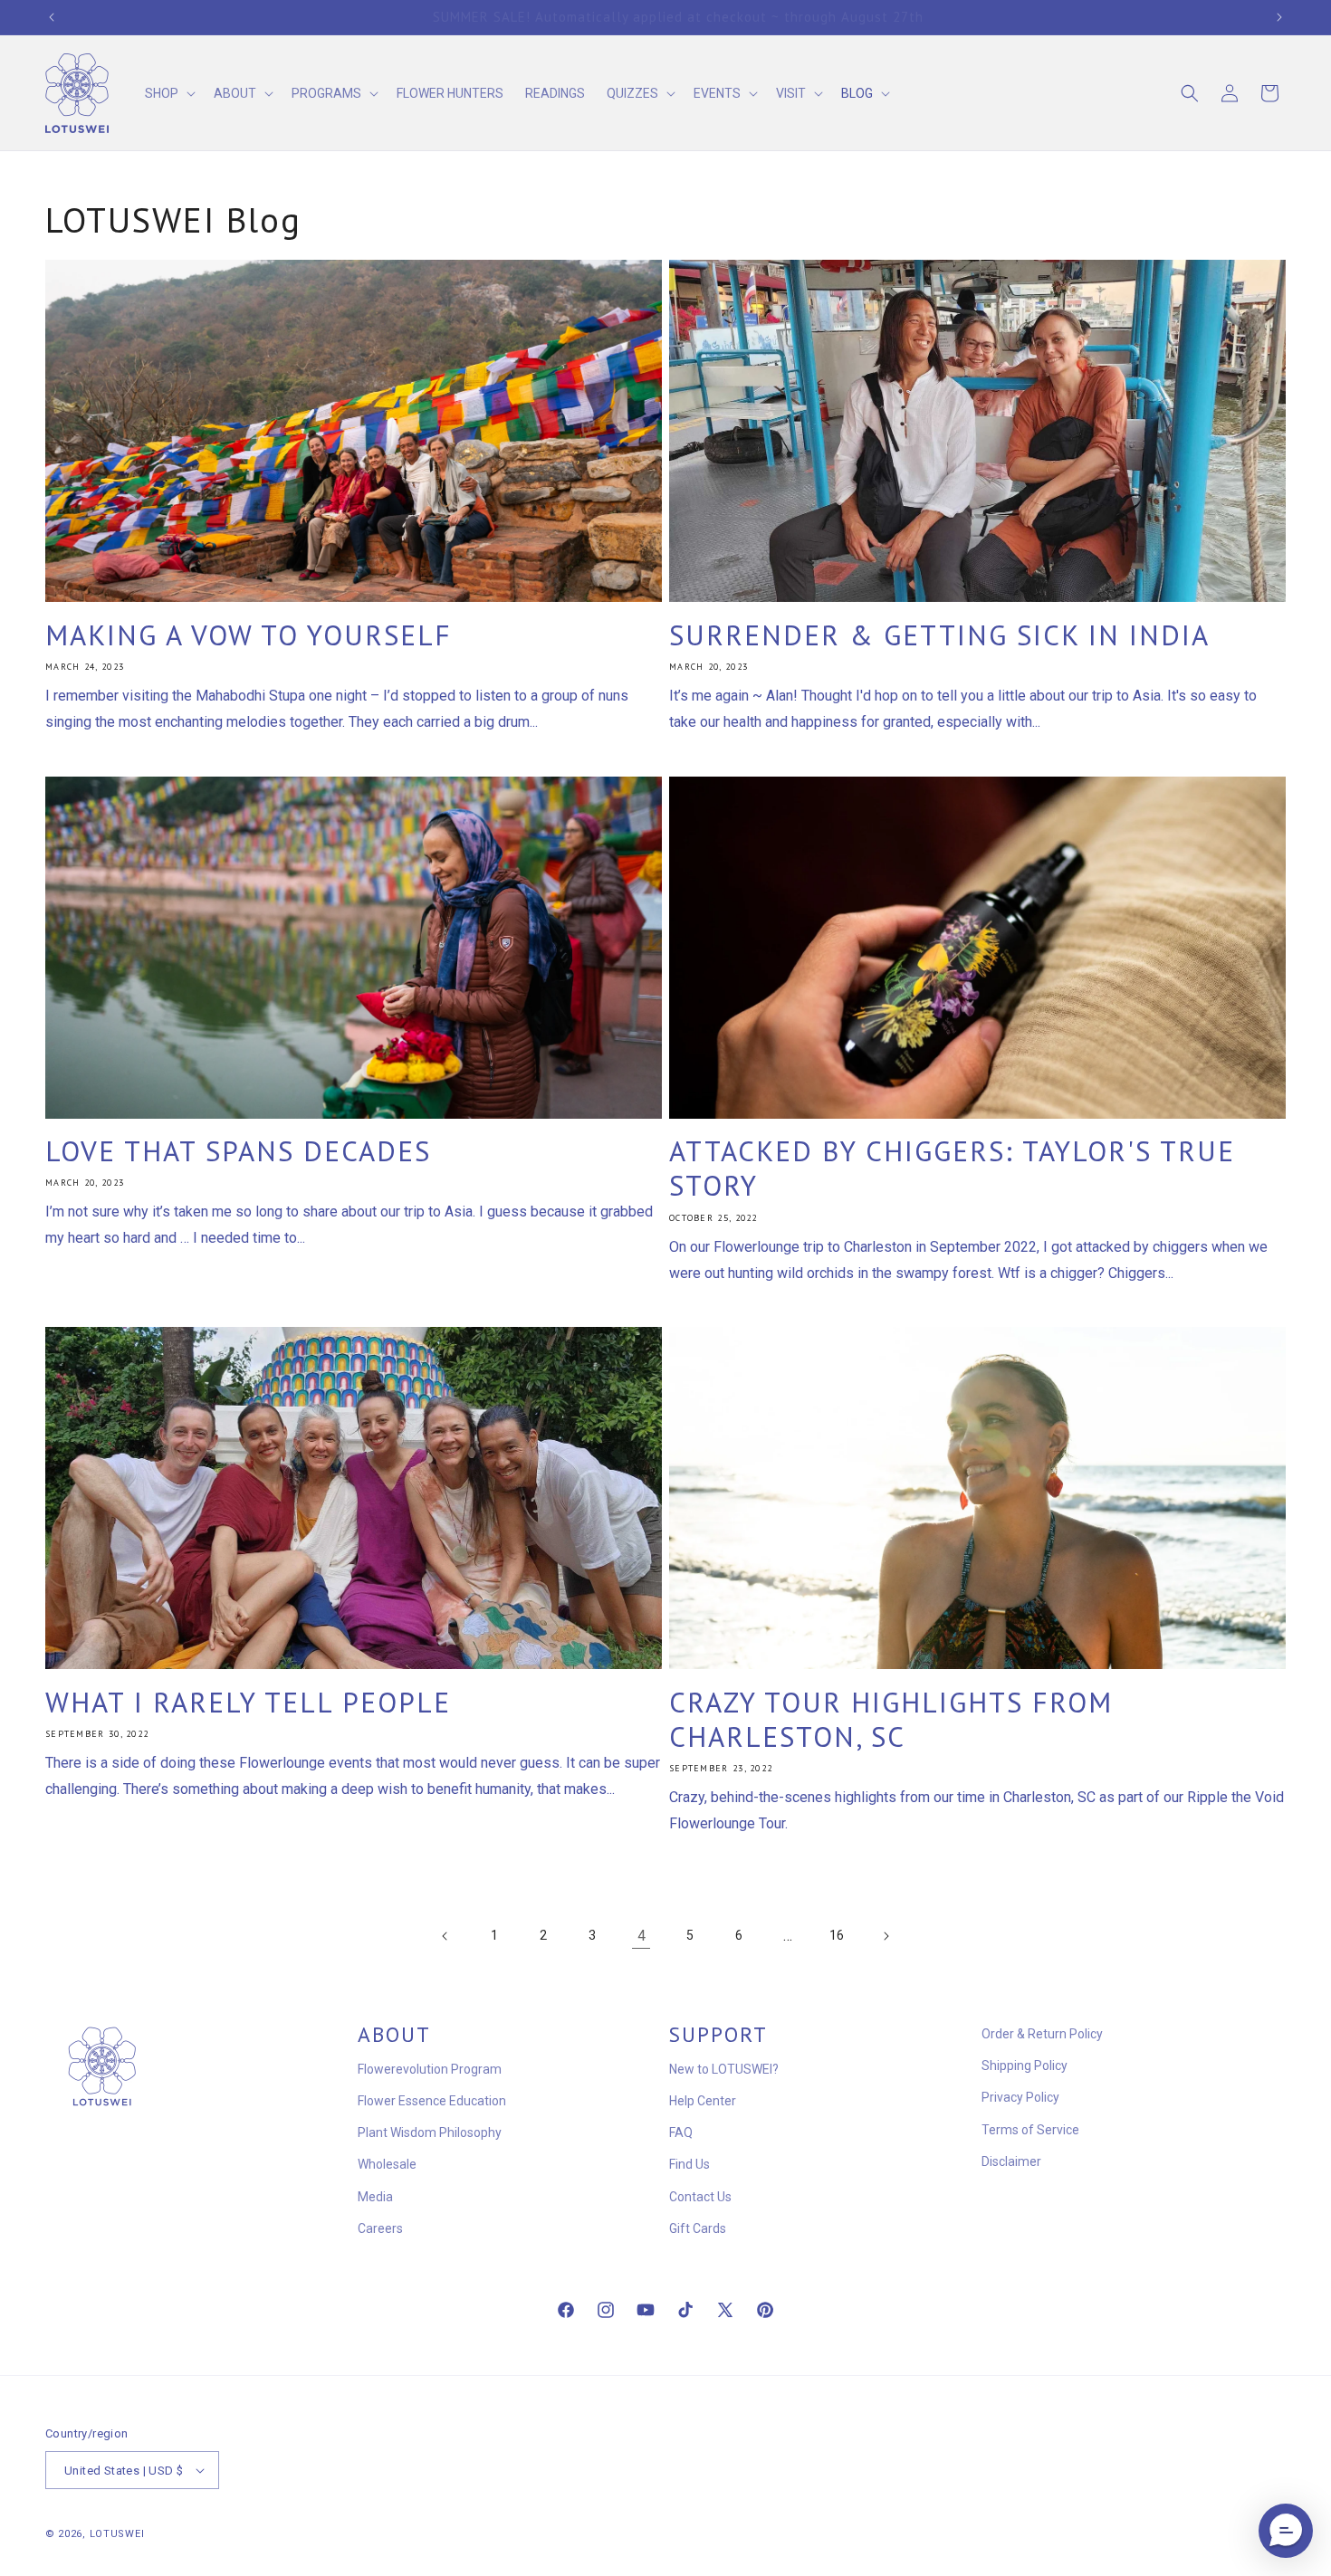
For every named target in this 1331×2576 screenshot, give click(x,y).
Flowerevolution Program (430, 2069)
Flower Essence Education (432, 2101)
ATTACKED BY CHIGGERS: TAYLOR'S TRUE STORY (952, 1169)
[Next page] (886, 1936)
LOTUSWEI (117, 2534)
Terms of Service (1030, 2130)
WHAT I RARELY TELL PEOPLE (248, 1703)
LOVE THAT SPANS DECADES (238, 1151)
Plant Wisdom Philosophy (430, 2132)
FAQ (681, 2132)
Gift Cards (698, 2228)
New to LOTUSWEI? (724, 2069)
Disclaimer (1011, 2161)
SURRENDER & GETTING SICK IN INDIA (939, 635)
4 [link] (642, 1936)
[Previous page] (445, 1936)
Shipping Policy (1025, 2066)
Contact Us (700, 2197)
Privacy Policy (1020, 2097)
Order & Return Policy (1042, 2034)
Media (375, 2197)
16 (837, 1935)
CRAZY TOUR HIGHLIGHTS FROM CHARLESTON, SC (891, 1720)
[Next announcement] (1279, 17)
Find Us (689, 2164)
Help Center (703, 2101)
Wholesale (387, 2164)
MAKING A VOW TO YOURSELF (249, 635)
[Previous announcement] (52, 17)
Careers (380, 2228)
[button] (168, 93)
